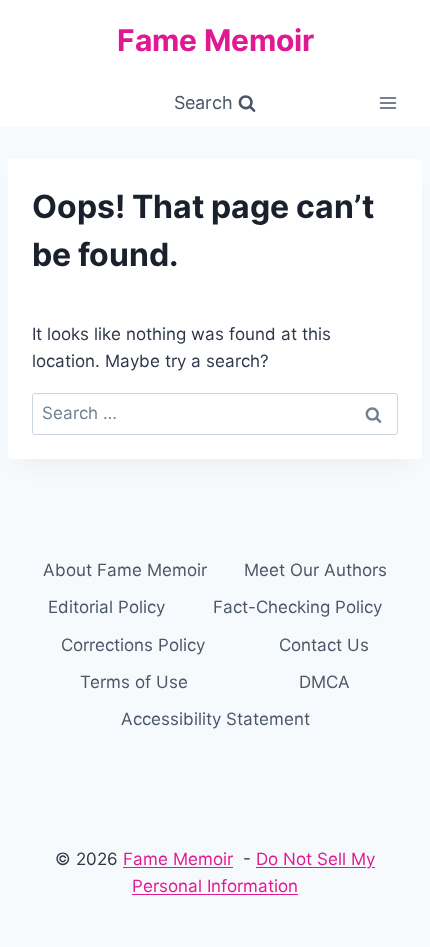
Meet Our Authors (315, 570)
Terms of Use (134, 682)
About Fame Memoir (125, 570)
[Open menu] (387, 103)
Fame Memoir (178, 859)
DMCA (324, 682)
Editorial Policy (106, 607)
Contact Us (324, 645)
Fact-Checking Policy (297, 607)
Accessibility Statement (215, 719)
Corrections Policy (133, 645)
